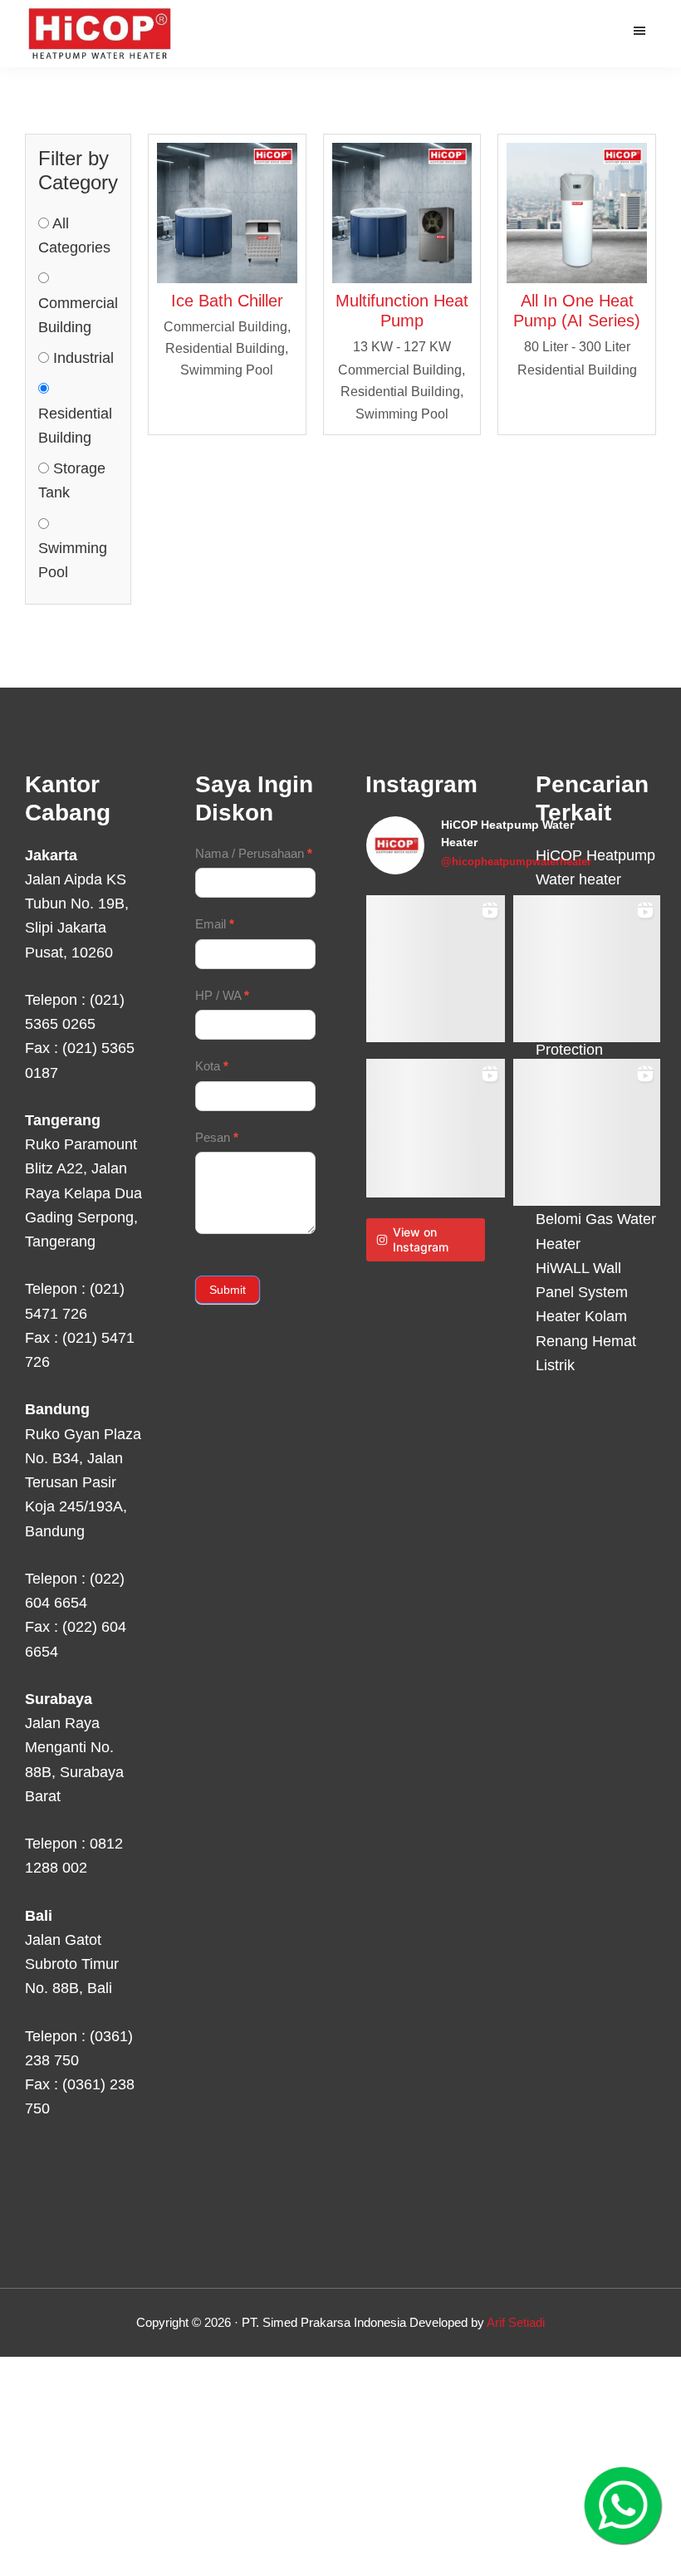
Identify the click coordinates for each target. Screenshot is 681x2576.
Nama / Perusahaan (254, 853)
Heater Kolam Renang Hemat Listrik (586, 1341)
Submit (228, 1290)
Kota (212, 1066)
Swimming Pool (73, 560)
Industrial (81, 358)
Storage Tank (72, 480)
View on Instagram (421, 1239)
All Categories (74, 235)
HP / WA (222, 995)
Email (215, 924)
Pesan (217, 1137)
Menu (642, 30)
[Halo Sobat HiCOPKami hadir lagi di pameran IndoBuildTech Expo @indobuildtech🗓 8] (587, 969)
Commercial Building (78, 315)
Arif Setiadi (516, 2322)
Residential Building (75, 426)
